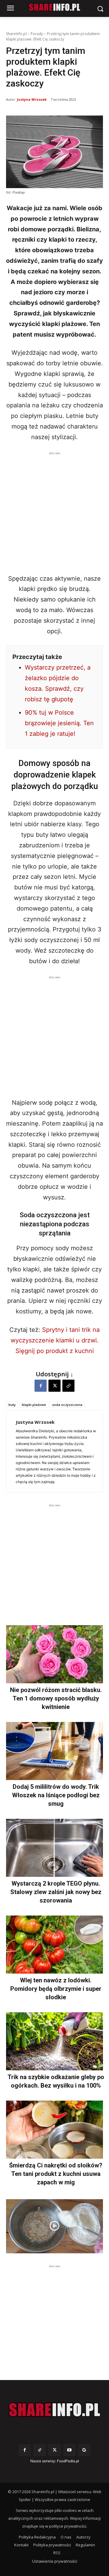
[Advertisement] (54, 511)
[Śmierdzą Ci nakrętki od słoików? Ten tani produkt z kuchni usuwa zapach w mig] (54, 2130)
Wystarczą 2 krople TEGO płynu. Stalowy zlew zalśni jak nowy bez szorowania (56, 1892)
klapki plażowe (34, 1405)
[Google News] (84, 2450)
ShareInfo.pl (16, 34)
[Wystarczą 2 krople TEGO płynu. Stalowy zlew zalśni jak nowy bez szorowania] (54, 1848)
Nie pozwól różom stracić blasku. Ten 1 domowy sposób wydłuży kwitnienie (56, 1698)
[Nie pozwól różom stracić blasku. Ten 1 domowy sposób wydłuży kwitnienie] (54, 1654)
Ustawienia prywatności (55, 2561)
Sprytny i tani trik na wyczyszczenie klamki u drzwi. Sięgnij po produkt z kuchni (55, 1340)
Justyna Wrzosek (32, 99)
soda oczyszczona (67, 1405)
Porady (37, 34)
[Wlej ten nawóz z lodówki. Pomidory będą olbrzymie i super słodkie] (54, 1945)
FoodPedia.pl (68, 2461)
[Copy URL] (68, 1386)
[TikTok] (40, 2450)
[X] (54, 1386)
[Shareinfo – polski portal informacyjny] (54, 2410)
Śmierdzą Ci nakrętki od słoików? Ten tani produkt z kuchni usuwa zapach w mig (56, 2174)
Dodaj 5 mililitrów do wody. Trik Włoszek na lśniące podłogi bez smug (56, 1795)
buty (12, 1405)
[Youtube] (69, 2450)
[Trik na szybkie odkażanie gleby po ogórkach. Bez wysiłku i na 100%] (54, 2041)
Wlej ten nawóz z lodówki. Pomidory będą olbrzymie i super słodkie (56, 1989)
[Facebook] (41, 1386)
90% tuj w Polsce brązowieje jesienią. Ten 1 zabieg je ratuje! (59, 723)
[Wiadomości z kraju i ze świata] (54, 7)
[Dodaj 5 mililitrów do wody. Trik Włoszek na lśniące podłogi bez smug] (54, 1751)
